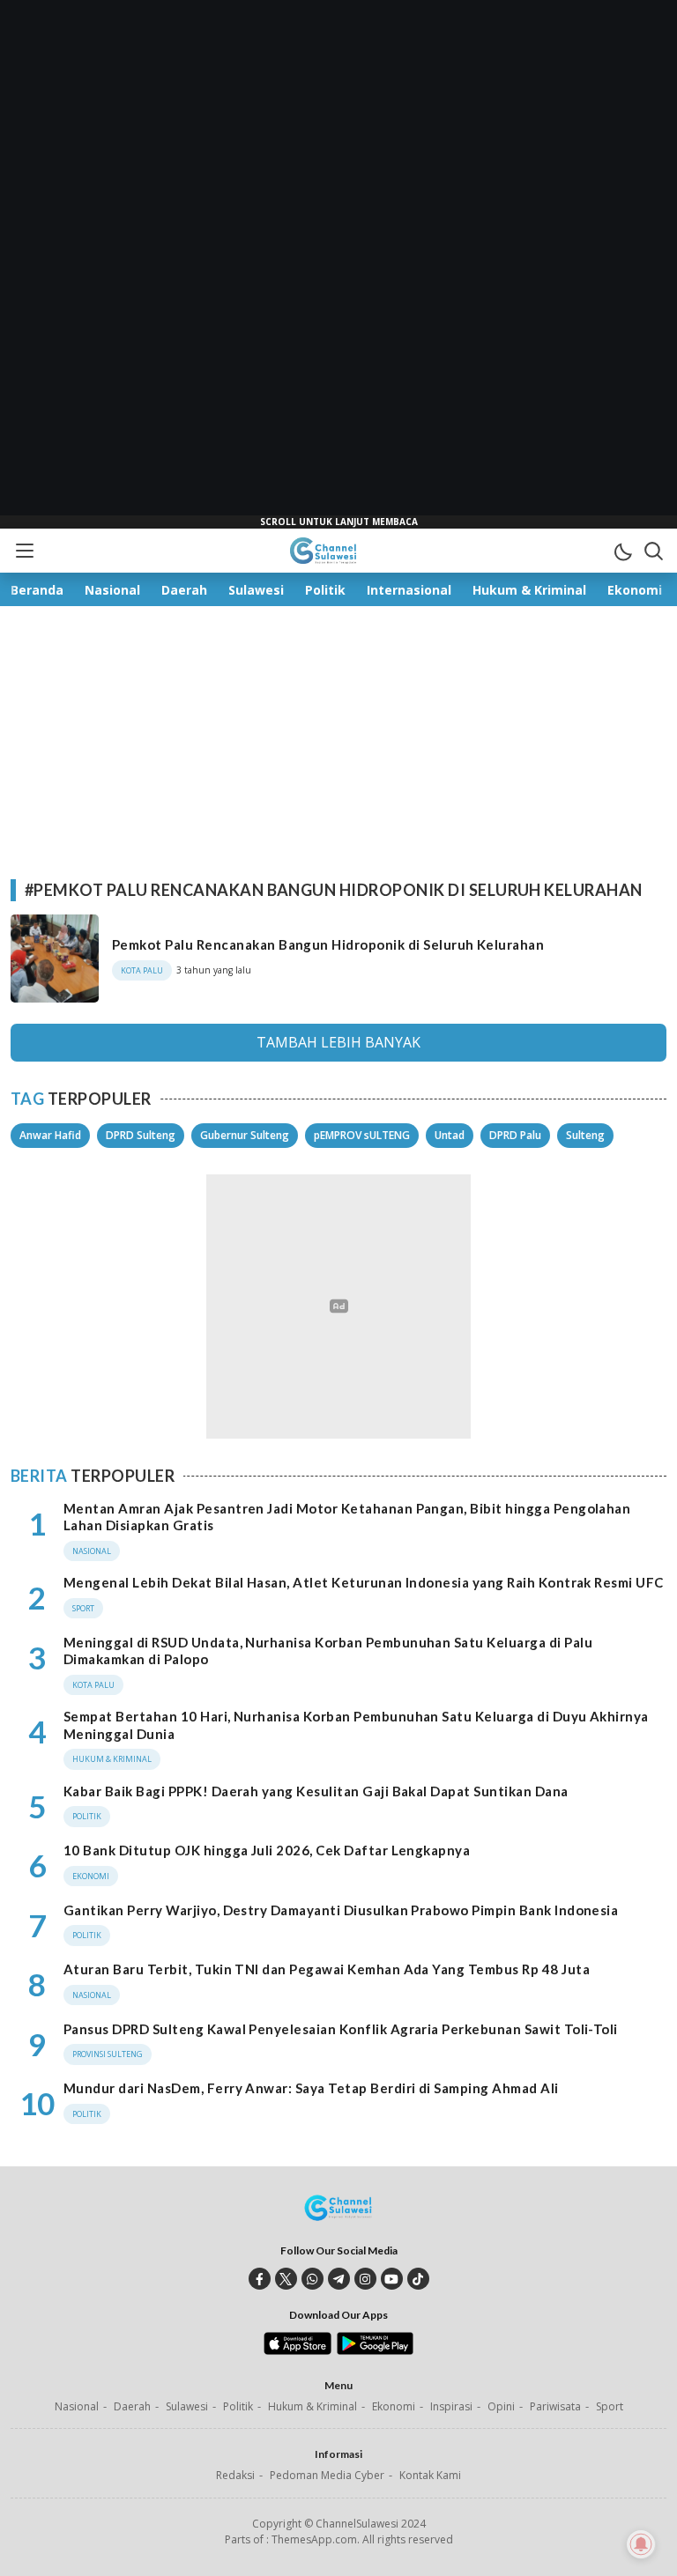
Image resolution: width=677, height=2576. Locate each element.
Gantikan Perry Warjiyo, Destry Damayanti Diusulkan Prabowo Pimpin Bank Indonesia (341, 1910)
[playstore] (375, 2350)
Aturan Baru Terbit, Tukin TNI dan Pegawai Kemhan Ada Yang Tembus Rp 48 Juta (327, 1969)
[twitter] (286, 2279)
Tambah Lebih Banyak (338, 1042)
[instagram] (365, 2279)
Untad (450, 1135)
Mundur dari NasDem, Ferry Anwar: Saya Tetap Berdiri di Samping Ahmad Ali (311, 2088)
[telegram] (339, 2279)
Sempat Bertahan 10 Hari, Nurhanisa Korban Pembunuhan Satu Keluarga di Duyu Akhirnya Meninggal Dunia (356, 1725)
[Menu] (24, 551)
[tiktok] (418, 2279)
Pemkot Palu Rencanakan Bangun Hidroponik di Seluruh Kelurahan (328, 944)
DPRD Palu (515, 1135)
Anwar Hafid (50, 1135)
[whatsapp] (312, 2279)
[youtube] (392, 2279)
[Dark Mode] (622, 551)
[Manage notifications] (641, 2544)
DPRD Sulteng (141, 1135)
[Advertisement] (338, 264)
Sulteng (585, 1135)
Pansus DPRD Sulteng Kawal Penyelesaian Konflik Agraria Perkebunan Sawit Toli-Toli (341, 2029)
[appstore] (298, 2350)
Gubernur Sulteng (245, 1135)
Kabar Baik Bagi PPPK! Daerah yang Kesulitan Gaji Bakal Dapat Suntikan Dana (316, 1791)
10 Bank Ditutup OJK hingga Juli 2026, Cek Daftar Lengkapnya (267, 1850)
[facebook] (260, 2279)
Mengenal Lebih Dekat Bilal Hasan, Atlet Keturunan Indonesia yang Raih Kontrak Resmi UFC (364, 1582)
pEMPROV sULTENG (362, 1135)
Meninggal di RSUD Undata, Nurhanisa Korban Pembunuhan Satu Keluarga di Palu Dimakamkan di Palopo (328, 1651)
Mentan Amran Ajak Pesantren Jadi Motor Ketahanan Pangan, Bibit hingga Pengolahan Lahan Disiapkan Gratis (347, 1517)
